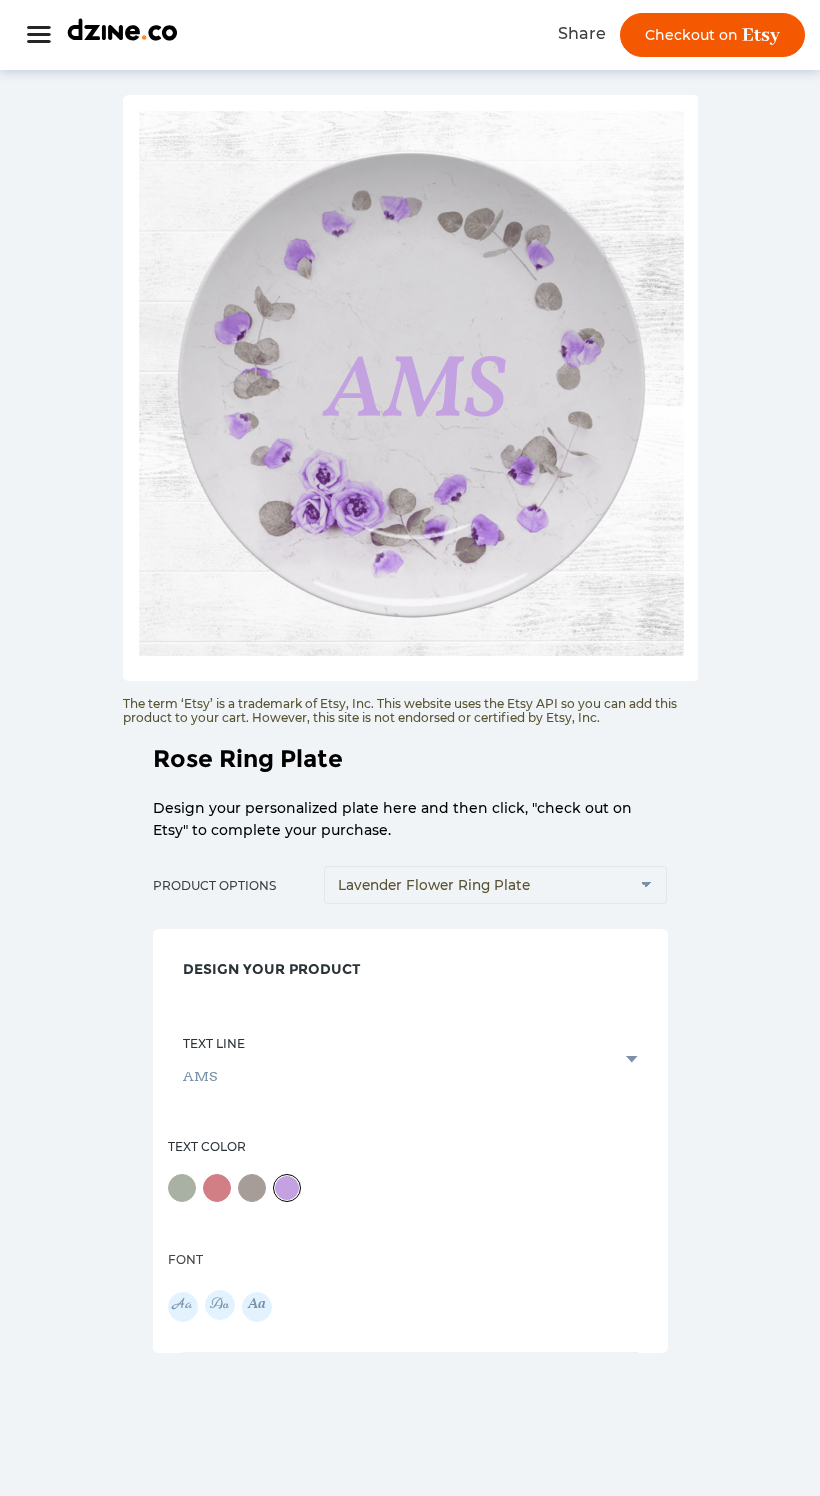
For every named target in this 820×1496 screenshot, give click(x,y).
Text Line (214, 1043)
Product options (214, 885)
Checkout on (693, 35)
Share (582, 33)
